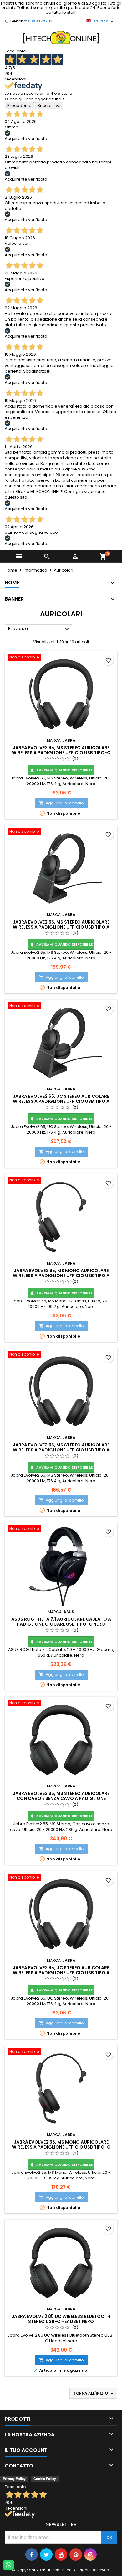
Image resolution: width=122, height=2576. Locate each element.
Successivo (49, 106)
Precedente (19, 106)
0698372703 (40, 21)
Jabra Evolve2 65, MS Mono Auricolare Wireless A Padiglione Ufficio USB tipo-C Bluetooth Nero (61, 2147)
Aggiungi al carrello (61, 803)
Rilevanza (39, 629)
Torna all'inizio (94, 2393)
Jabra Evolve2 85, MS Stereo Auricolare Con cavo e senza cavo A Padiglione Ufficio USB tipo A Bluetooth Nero (61, 1798)
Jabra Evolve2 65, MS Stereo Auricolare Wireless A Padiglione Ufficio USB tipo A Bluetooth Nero (61, 927)
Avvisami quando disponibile (61, 770)
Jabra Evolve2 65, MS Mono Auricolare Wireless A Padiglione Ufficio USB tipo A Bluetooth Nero (61, 1276)
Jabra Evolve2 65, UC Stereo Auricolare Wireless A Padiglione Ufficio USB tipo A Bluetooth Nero (61, 1101)
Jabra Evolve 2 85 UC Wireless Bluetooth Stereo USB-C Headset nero (61, 2319)
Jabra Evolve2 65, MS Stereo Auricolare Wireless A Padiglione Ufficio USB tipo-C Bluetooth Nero (61, 753)
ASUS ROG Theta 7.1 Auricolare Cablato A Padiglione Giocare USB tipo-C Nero (61, 1622)
